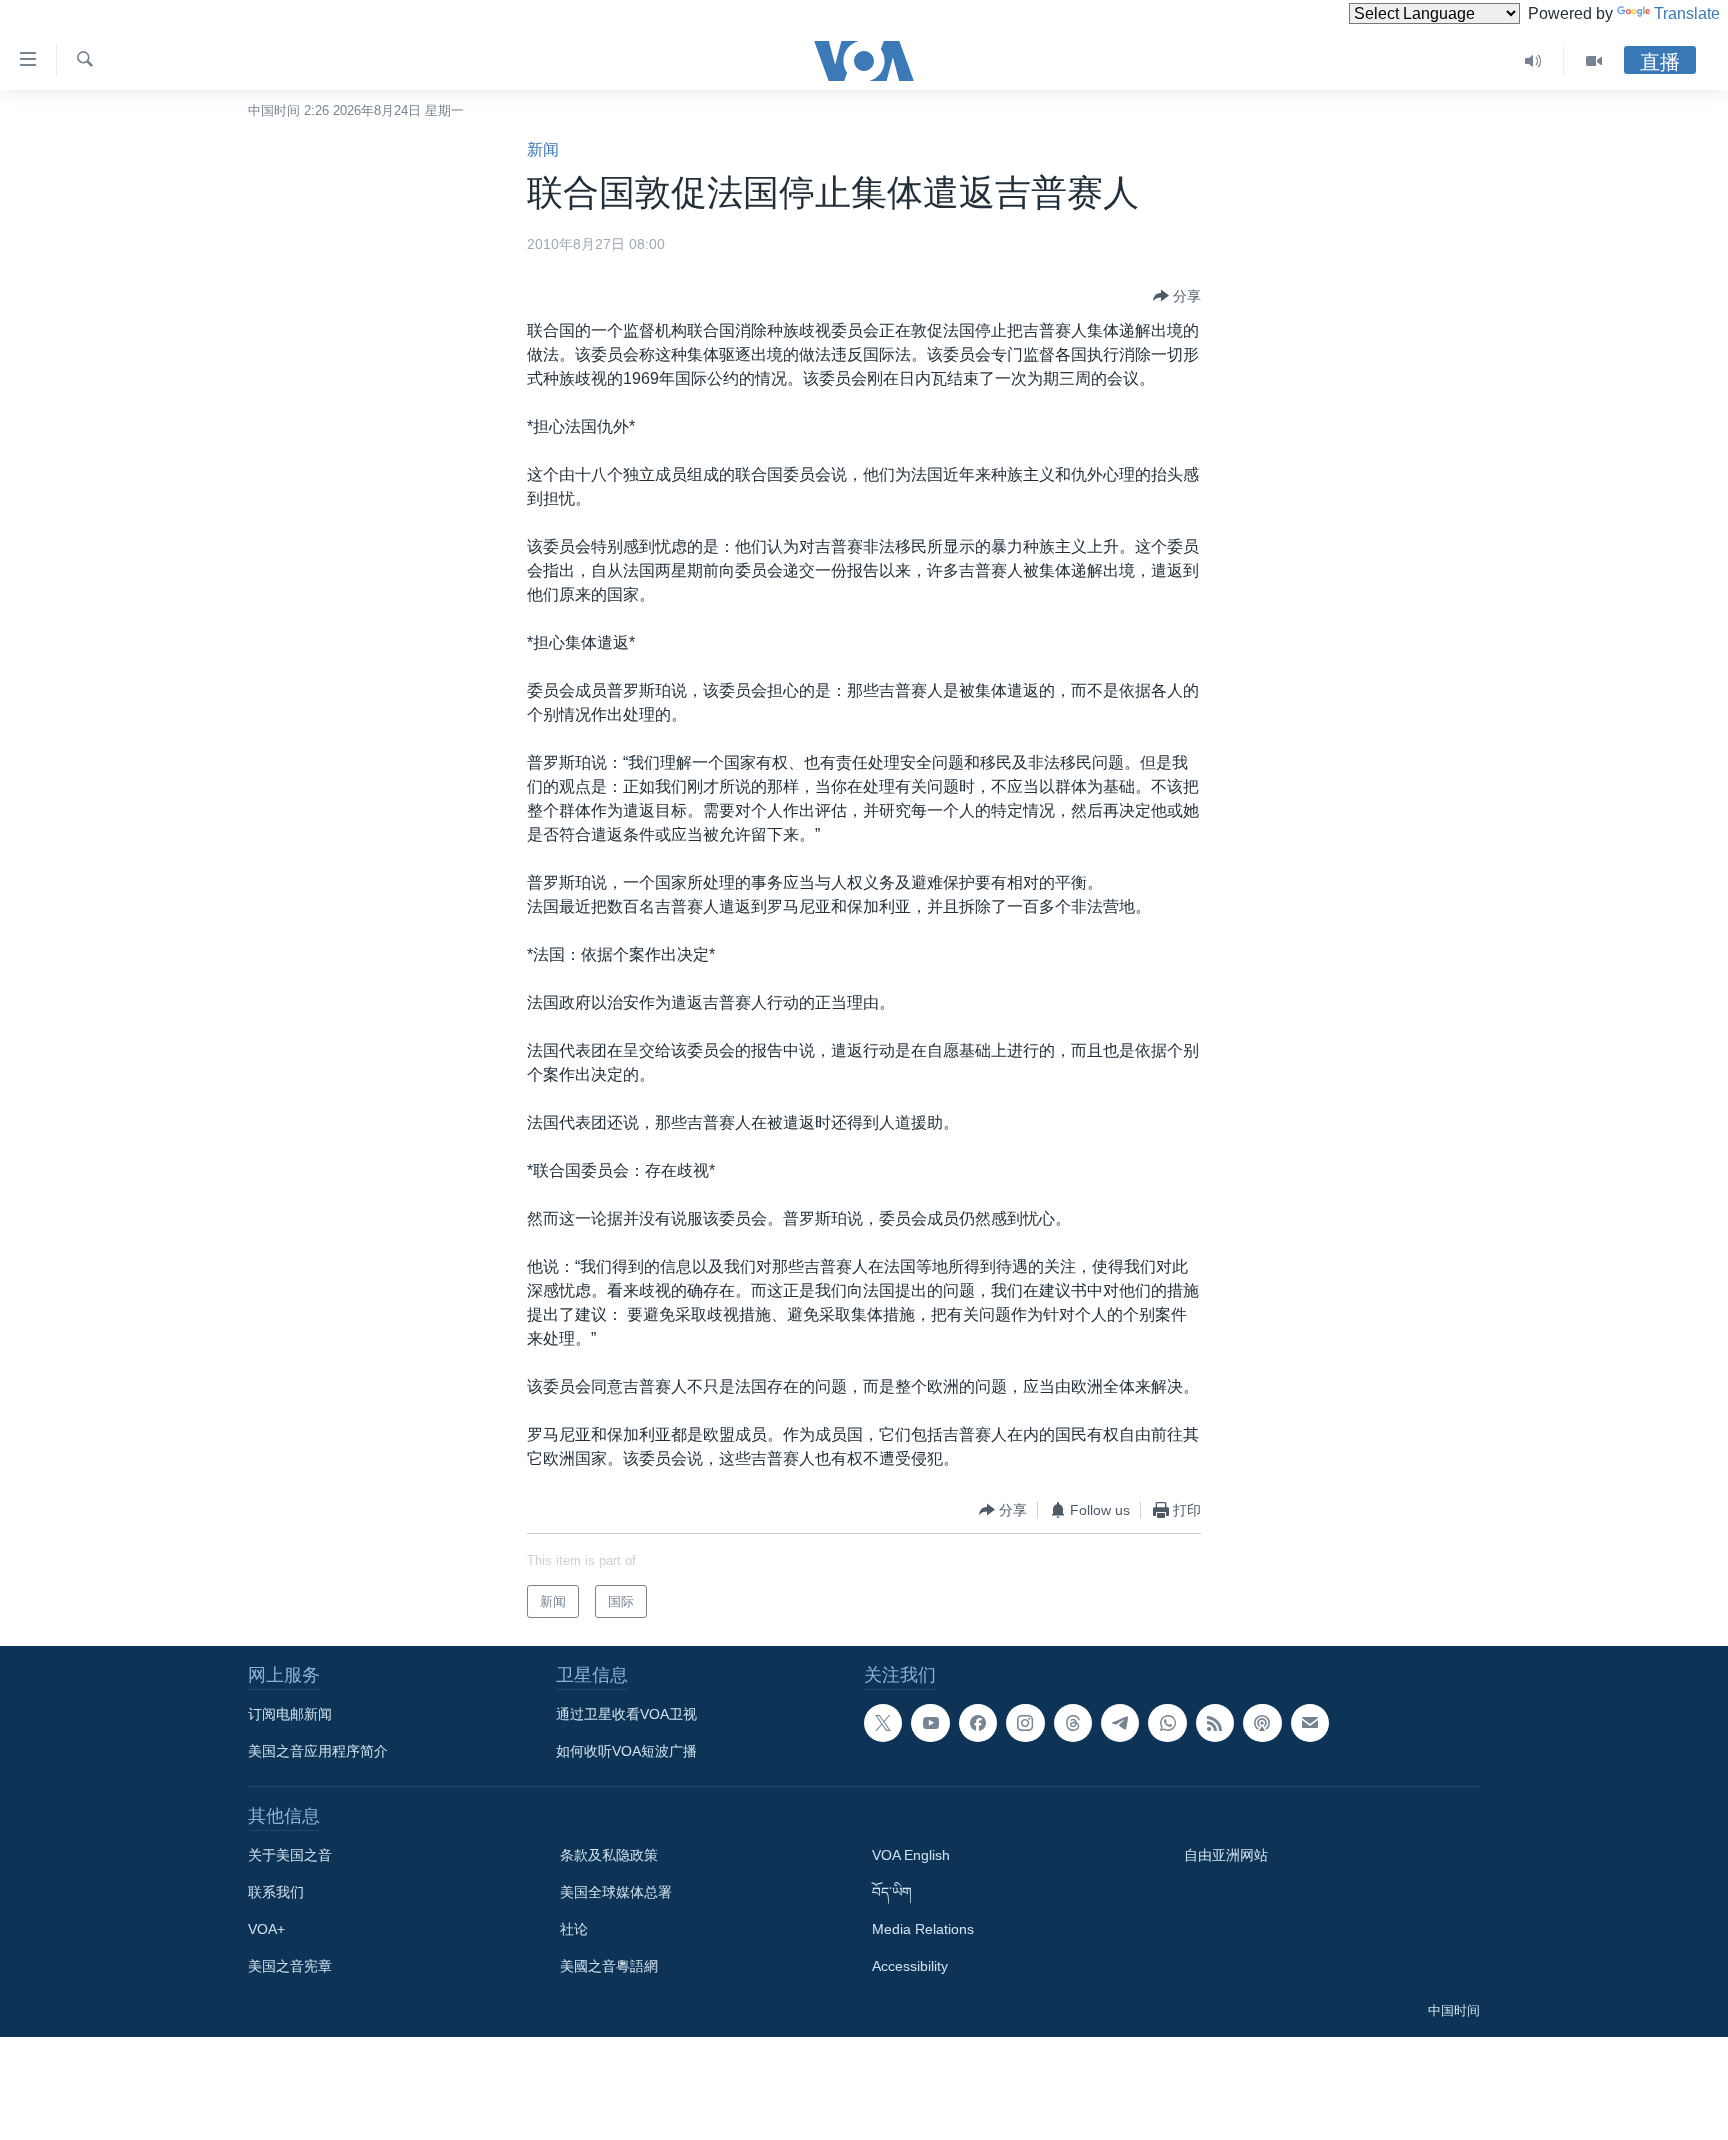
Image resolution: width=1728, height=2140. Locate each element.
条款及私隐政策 (609, 1855)
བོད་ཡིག (892, 1892)
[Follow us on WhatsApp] (1167, 1723)
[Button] (1177, 296)
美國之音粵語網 (609, 1966)
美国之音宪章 (290, 1966)
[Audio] (1533, 61)
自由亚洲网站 (1226, 1855)
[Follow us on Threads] (1073, 1723)
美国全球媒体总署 (616, 1892)
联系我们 (276, 1892)
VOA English (911, 1855)
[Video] (1594, 61)
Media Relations (923, 1929)
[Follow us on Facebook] (978, 1723)
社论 (574, 1929)
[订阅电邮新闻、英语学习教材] (1310, 1723)
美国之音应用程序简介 (318, 1751)
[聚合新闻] (1215, 1723)
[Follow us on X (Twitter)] (883, 1723)
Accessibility (910, 1966)
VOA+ (266, 1929)
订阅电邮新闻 (290, 1714)
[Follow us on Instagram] (1025, 1723)
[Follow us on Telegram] (1120, 1723)
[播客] (1262, 1723)
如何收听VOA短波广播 (626, 1751)
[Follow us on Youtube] (930, 1723)
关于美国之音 (290, 1855)
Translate (1687, 13)
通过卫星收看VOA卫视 (626, 1714)
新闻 (543, 149)
